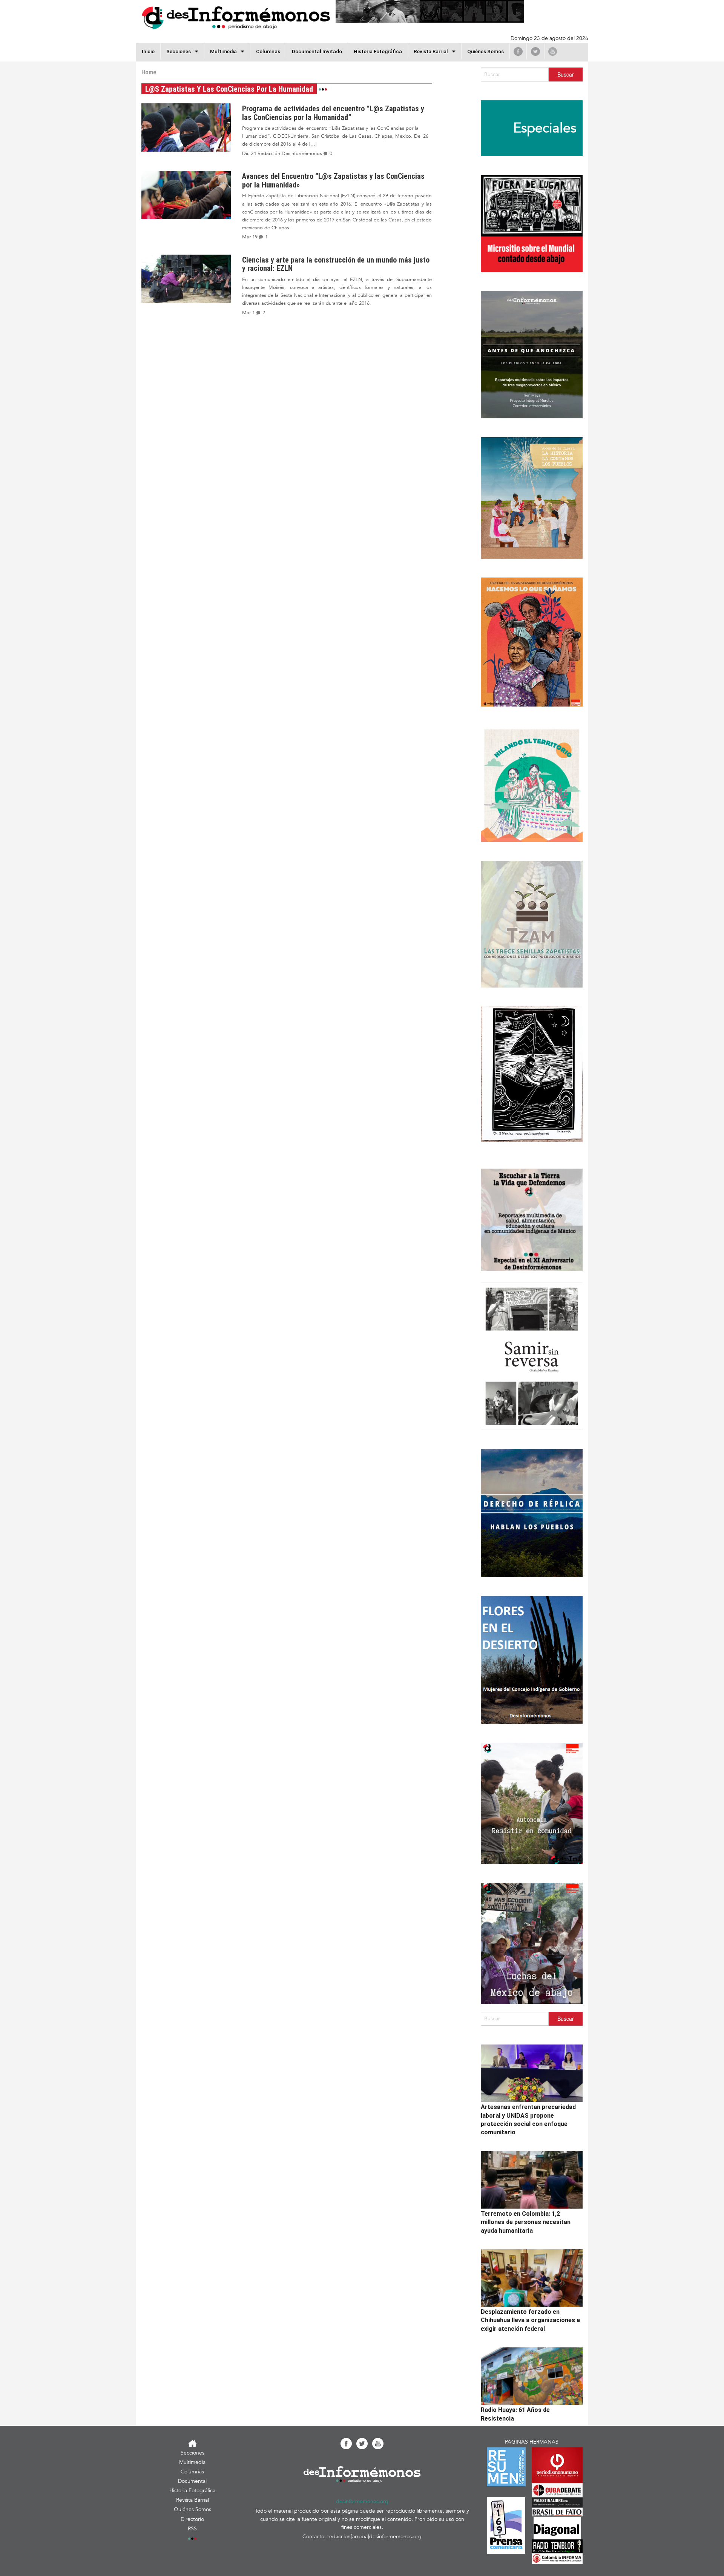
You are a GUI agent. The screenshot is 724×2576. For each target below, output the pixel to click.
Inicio (148, 51)
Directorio (192, 2519)
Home (149, 72)
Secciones (193, 2453)
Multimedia (223, 51)
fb (518, 51)
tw (535, 51)
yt (553, 51)
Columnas (268, 51)
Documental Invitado (317, 51)
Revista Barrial (431, 51)
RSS (192, 2529)
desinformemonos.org (362, 2502)
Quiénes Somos (485, 51)
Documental (192, 2481)
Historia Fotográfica (378, 51)
